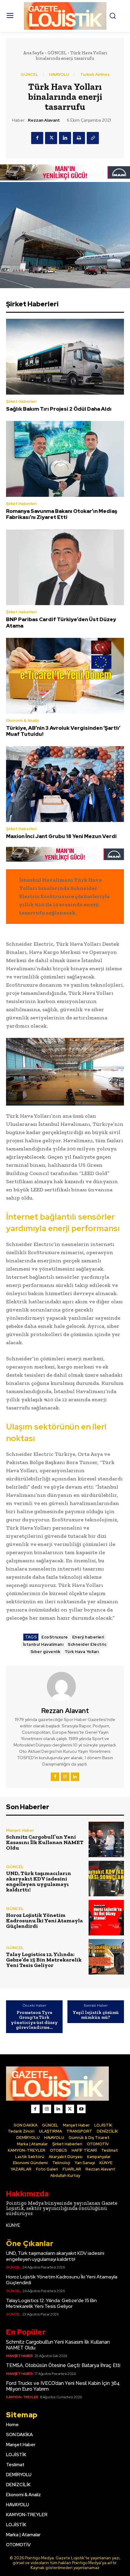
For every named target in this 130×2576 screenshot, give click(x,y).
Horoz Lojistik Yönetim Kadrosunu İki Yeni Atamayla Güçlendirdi (44, 1921)
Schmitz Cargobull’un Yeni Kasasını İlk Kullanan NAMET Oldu (45, 1842)
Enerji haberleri (88, 1637)
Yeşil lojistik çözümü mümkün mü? (96, 2015)
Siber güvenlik (45, 1652)
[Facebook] (37, 138)
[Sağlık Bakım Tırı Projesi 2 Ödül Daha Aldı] (65, 357)
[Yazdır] (79, 138)
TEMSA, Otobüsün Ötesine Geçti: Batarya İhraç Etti (63, 2365)
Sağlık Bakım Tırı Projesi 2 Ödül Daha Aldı (59, 409)
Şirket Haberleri (21, 401)
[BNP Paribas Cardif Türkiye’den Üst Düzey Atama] (65, 567)
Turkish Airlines (95, 74)
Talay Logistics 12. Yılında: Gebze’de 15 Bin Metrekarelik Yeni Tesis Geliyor (44, 1960)
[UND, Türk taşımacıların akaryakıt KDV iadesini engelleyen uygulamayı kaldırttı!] (106, 1879)
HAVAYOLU (59, 74)
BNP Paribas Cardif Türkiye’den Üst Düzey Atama (61, 622)
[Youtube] (81, 2109)
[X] (51, 138)
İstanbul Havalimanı (43, 1644)
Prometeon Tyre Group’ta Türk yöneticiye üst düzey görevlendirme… (34, 2020)
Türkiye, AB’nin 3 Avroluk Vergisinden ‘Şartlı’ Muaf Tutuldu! (63, 731)
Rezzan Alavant (44, 120)
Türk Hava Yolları (82, 1652)
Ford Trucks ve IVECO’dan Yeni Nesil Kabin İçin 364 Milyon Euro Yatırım (63, 2386)
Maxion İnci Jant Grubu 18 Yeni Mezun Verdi (61, 836)
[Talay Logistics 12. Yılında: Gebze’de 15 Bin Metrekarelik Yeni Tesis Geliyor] (106, 1957)
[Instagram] (65, 1777)
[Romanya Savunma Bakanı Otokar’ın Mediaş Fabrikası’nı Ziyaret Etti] (65, 459)
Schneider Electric (87, 1644)
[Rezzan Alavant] (65, 1686)
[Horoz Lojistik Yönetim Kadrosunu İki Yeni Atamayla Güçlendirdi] (106, 1918)
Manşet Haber (20, 1830)
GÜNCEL (57, 53)
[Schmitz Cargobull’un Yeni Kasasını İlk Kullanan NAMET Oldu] (106, 1839)
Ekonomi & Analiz (23, 721)
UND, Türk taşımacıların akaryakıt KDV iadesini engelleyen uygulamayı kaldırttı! (39, 1881)
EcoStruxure (55, 1637)
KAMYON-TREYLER (22, 2397)
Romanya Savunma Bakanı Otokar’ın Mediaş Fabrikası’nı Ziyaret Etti (62, 514)
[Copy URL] (93, 138)
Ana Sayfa (33, 53)
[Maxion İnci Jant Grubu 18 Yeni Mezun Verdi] (65, 784)
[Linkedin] (65, 138)
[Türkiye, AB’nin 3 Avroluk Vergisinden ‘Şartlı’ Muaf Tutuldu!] (65, 676)
